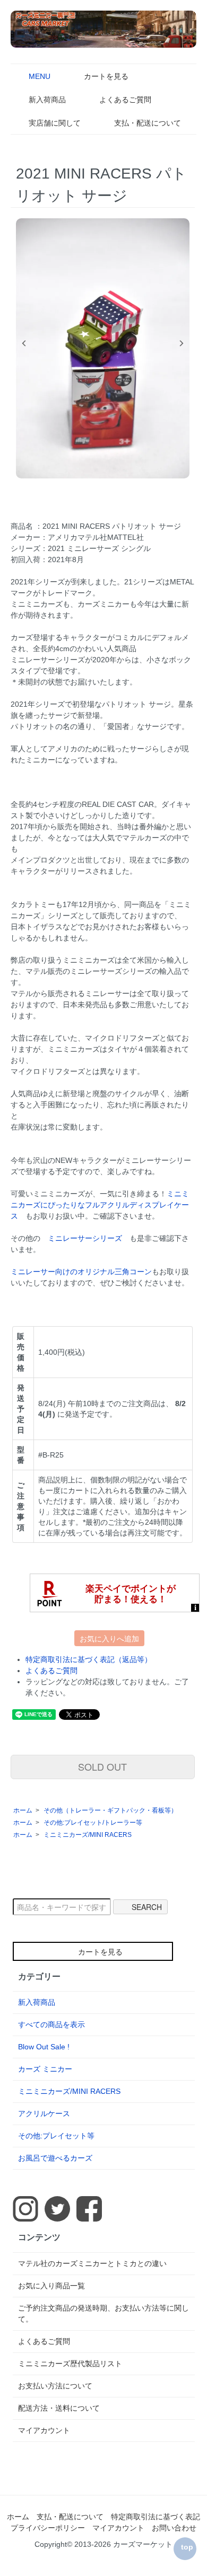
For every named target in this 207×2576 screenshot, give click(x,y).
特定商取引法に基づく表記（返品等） (89, 1659)
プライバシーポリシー (48, 2528)
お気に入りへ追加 (109, 1638)
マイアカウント (44, 2430)
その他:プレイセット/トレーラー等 (93, 1823)
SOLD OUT (102, 1766)
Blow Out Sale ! (44, 2047)
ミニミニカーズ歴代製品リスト (70, 2364)
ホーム (23, 1810)
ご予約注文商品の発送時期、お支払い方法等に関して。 (103, 2313)
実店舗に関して (55, 123)
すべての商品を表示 (51, 2024)
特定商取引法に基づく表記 (156, 2517)
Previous (24, 343)
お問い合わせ (174, 2528)
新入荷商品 (47, 100)
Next (182, 343)
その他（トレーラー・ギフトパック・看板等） (110, 1810)
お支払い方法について (55, 2386)
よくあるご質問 (125, 100)
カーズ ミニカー (45, 2069)
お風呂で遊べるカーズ (55, 2158)
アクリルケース (44, 2113)
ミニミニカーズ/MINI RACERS (88, 1835)
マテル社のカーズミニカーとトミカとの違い (92, 2263)
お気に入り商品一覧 (51, 2286)
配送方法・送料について (59, 2408)
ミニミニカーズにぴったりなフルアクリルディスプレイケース (100, 1205)
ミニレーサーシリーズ (85, 1238)
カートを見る (106, 76)
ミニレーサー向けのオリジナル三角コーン (81, 1272)
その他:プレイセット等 (56, 2136)
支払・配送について (148, 123)
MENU (40, 76)
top (187, 2547)
